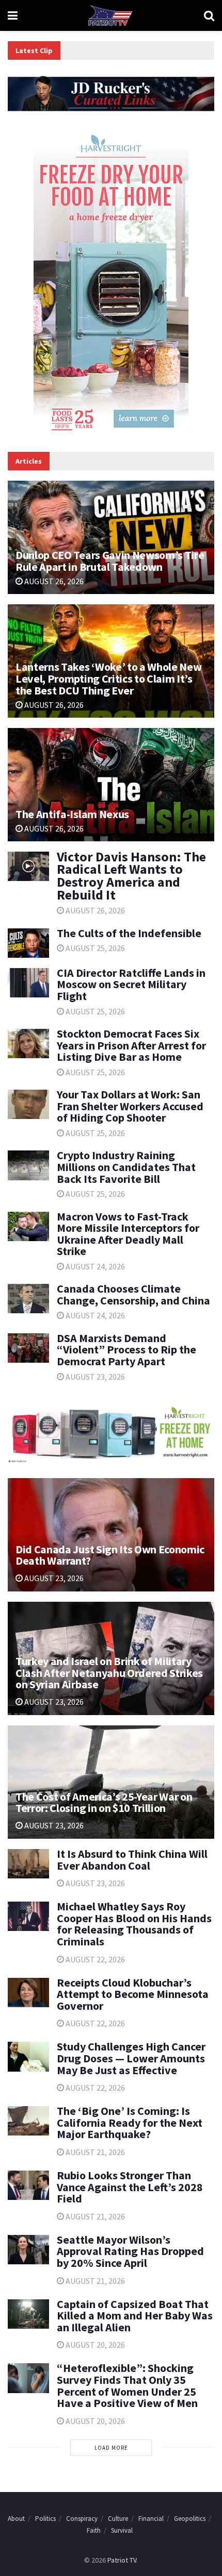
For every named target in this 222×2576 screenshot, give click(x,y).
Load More (111, 2448)
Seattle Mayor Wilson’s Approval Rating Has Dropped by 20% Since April (130, 2251)
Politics (45, 2519)
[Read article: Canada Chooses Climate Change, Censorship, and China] (28, 1299)
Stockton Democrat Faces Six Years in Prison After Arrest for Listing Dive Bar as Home (131, 1045)
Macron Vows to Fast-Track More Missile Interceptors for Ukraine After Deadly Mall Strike (128, 1234)
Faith (94, 2530)
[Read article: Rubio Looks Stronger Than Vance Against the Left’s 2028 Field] (28, 2185)
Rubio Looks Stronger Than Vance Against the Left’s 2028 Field (130, 2187)
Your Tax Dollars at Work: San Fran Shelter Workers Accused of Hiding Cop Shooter (130, 1106)
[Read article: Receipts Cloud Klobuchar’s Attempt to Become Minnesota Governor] (28, 1993)
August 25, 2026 (94, 948)
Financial (151, 2519)
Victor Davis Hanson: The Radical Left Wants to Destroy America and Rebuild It (131, 876)
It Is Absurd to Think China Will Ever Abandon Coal (132, 1860)
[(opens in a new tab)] (28, 943)
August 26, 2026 (53, 581)
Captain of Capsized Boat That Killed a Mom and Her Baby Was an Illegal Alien (135, 2316)
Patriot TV (122, 2560)
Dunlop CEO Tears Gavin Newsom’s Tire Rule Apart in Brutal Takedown (110, 561)
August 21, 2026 (94, 2152)
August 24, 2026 (94, 1266)
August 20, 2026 (94, 2345)
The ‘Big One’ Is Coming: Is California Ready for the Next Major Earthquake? (130, 2122)
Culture (118, 2519)
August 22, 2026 (94, 1959)
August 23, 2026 (94, 1377)
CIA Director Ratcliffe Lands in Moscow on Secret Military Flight (131, 984)
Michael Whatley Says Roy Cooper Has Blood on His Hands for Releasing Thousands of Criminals (134, 1924)
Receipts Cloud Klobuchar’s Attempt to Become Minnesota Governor (133, 1994)
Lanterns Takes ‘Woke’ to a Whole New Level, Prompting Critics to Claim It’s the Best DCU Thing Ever (108, 679)
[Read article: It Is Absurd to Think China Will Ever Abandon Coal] (28, 1864)
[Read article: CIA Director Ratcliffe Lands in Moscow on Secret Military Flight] (28, 983)
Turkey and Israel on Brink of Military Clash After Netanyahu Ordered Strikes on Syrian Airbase (109, 1673)
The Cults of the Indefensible (129, 933)
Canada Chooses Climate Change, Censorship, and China (133, 1294)
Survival (122, 2530)
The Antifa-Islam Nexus (72, 814)
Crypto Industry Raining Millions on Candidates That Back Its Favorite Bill (126, 1167)
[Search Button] (209, 15)
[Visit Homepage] (110, 15)
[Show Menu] (13, 15)
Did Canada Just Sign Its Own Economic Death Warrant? (110, 1555)
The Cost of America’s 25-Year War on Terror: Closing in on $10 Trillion (104, 1802)
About (16, 2519)
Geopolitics (190, 2519)
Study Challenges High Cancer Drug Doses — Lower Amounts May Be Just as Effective (131, 2058)
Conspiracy (82, 2519)
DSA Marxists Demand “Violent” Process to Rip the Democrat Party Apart (126, 1350)
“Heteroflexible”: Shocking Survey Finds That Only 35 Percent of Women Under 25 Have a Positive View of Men (127, 2385)
